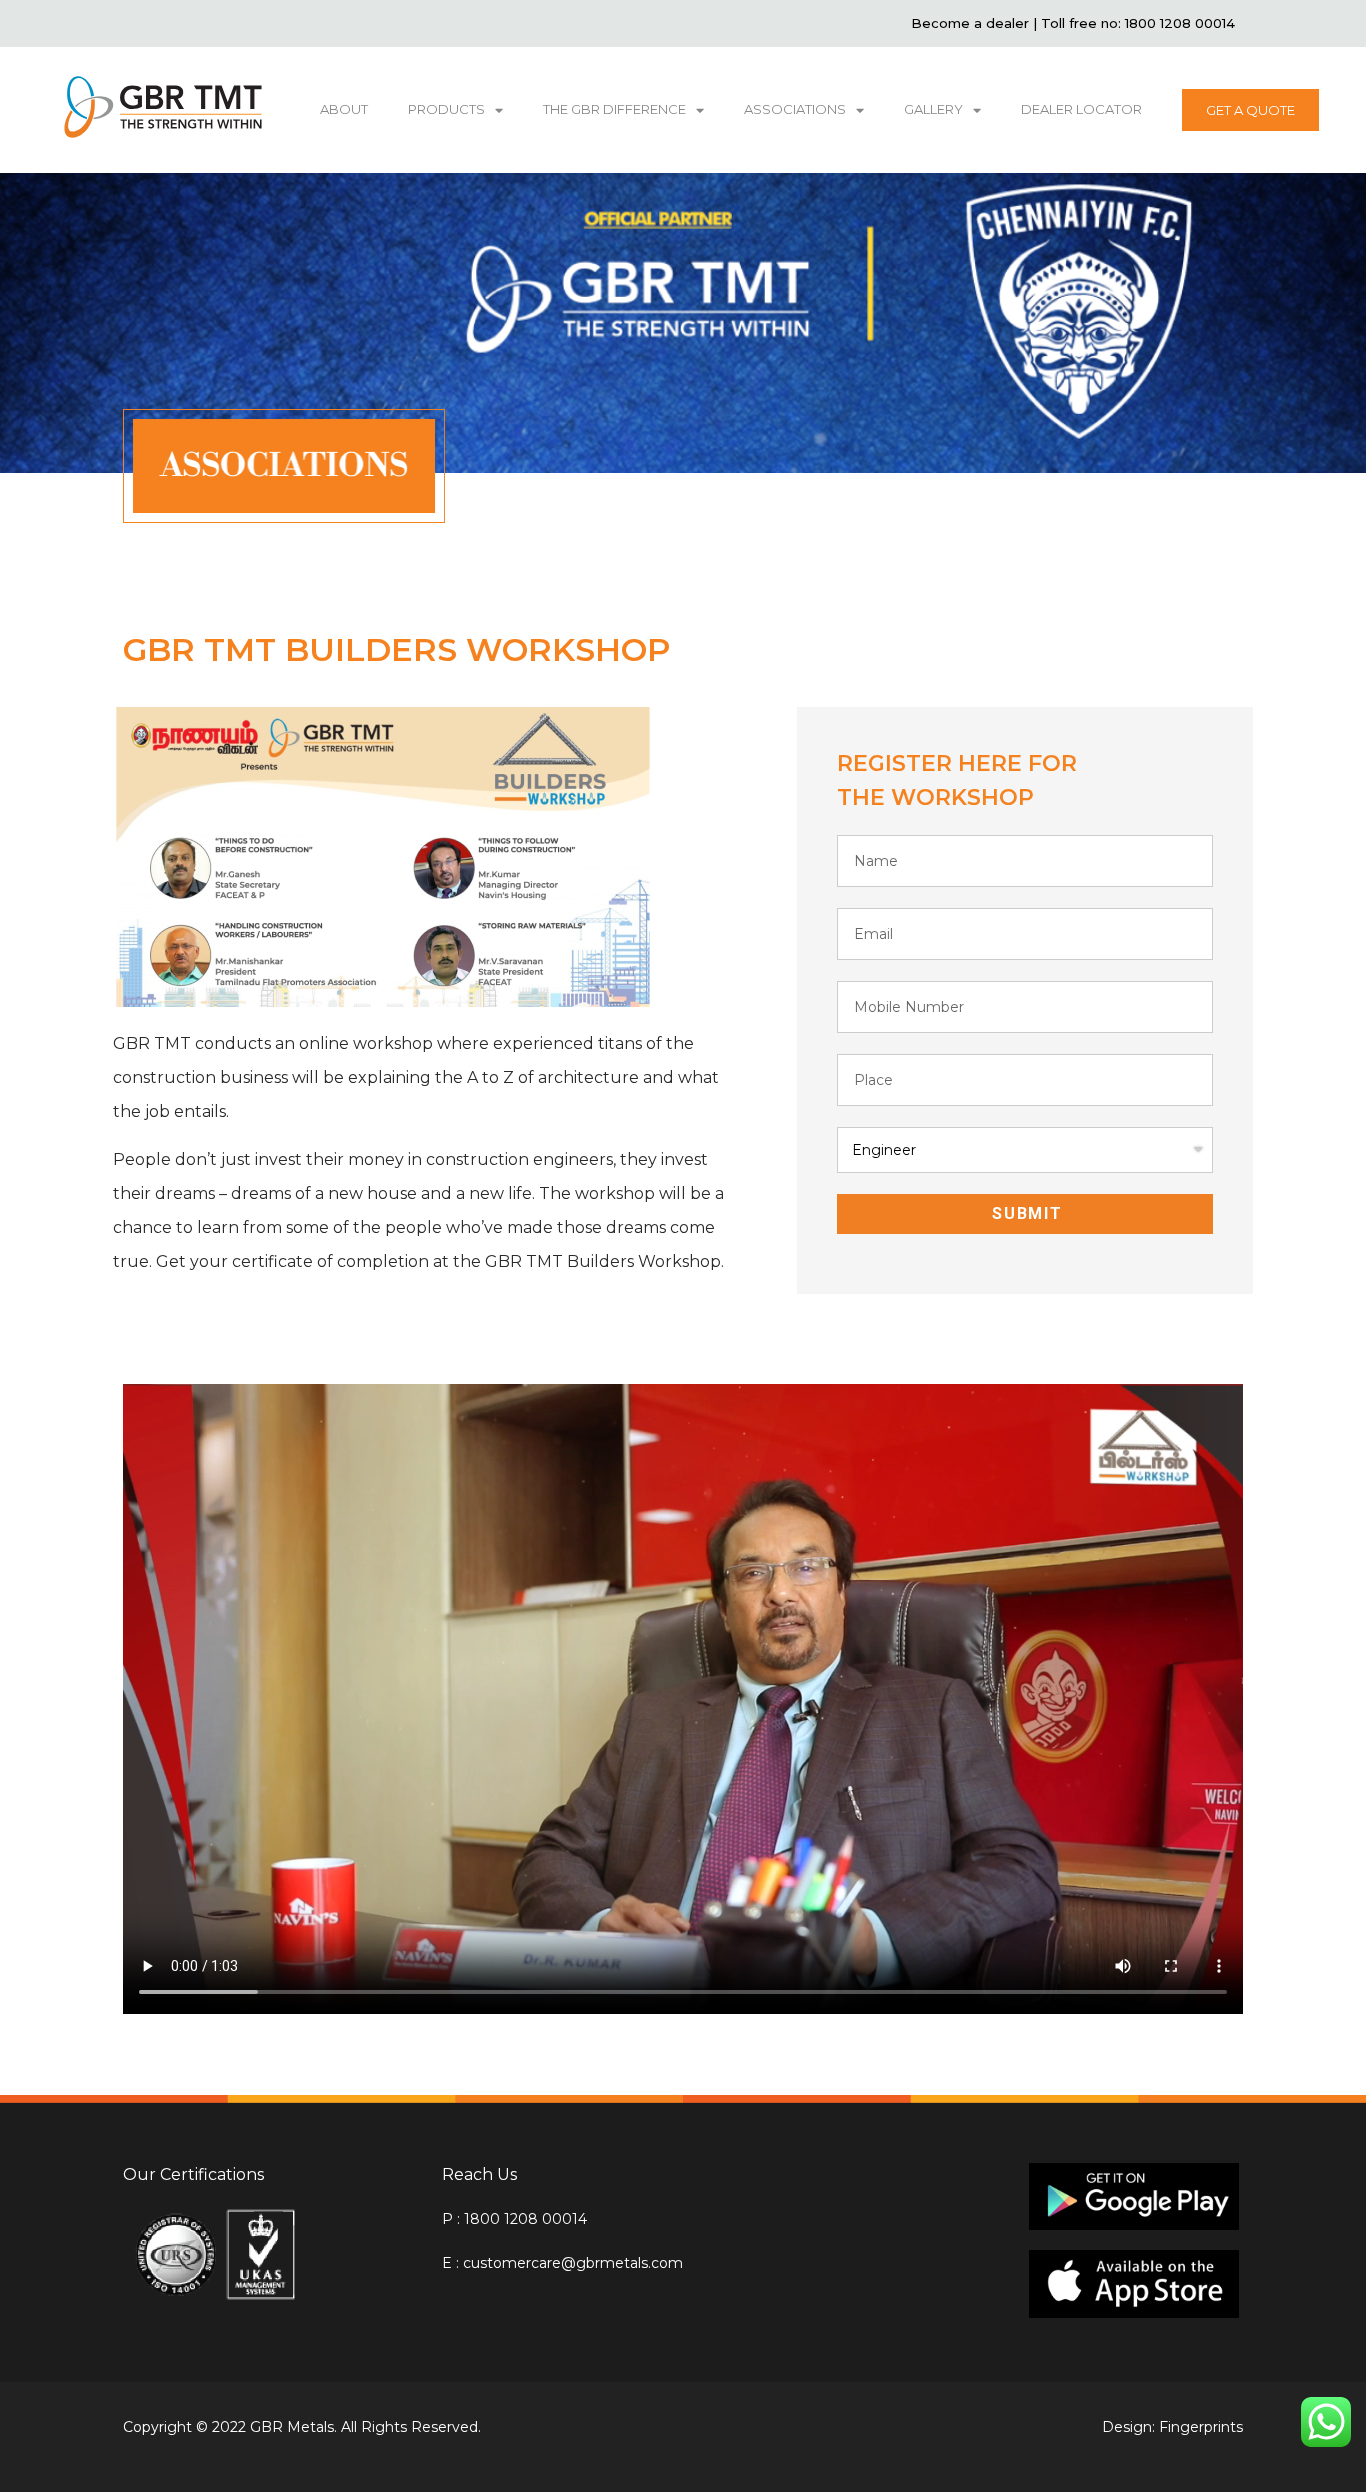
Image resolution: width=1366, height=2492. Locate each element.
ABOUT (344, 109)
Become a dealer (972, 23)
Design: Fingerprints (1172, 2427)
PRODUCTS (446, 109)
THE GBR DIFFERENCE (614, 109)
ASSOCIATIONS (795, 109)
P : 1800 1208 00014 (514, 2219)
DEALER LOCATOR (1081, 109)
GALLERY (933, 109)
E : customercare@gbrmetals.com (562, 2263)
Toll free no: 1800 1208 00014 (1138, 23)
